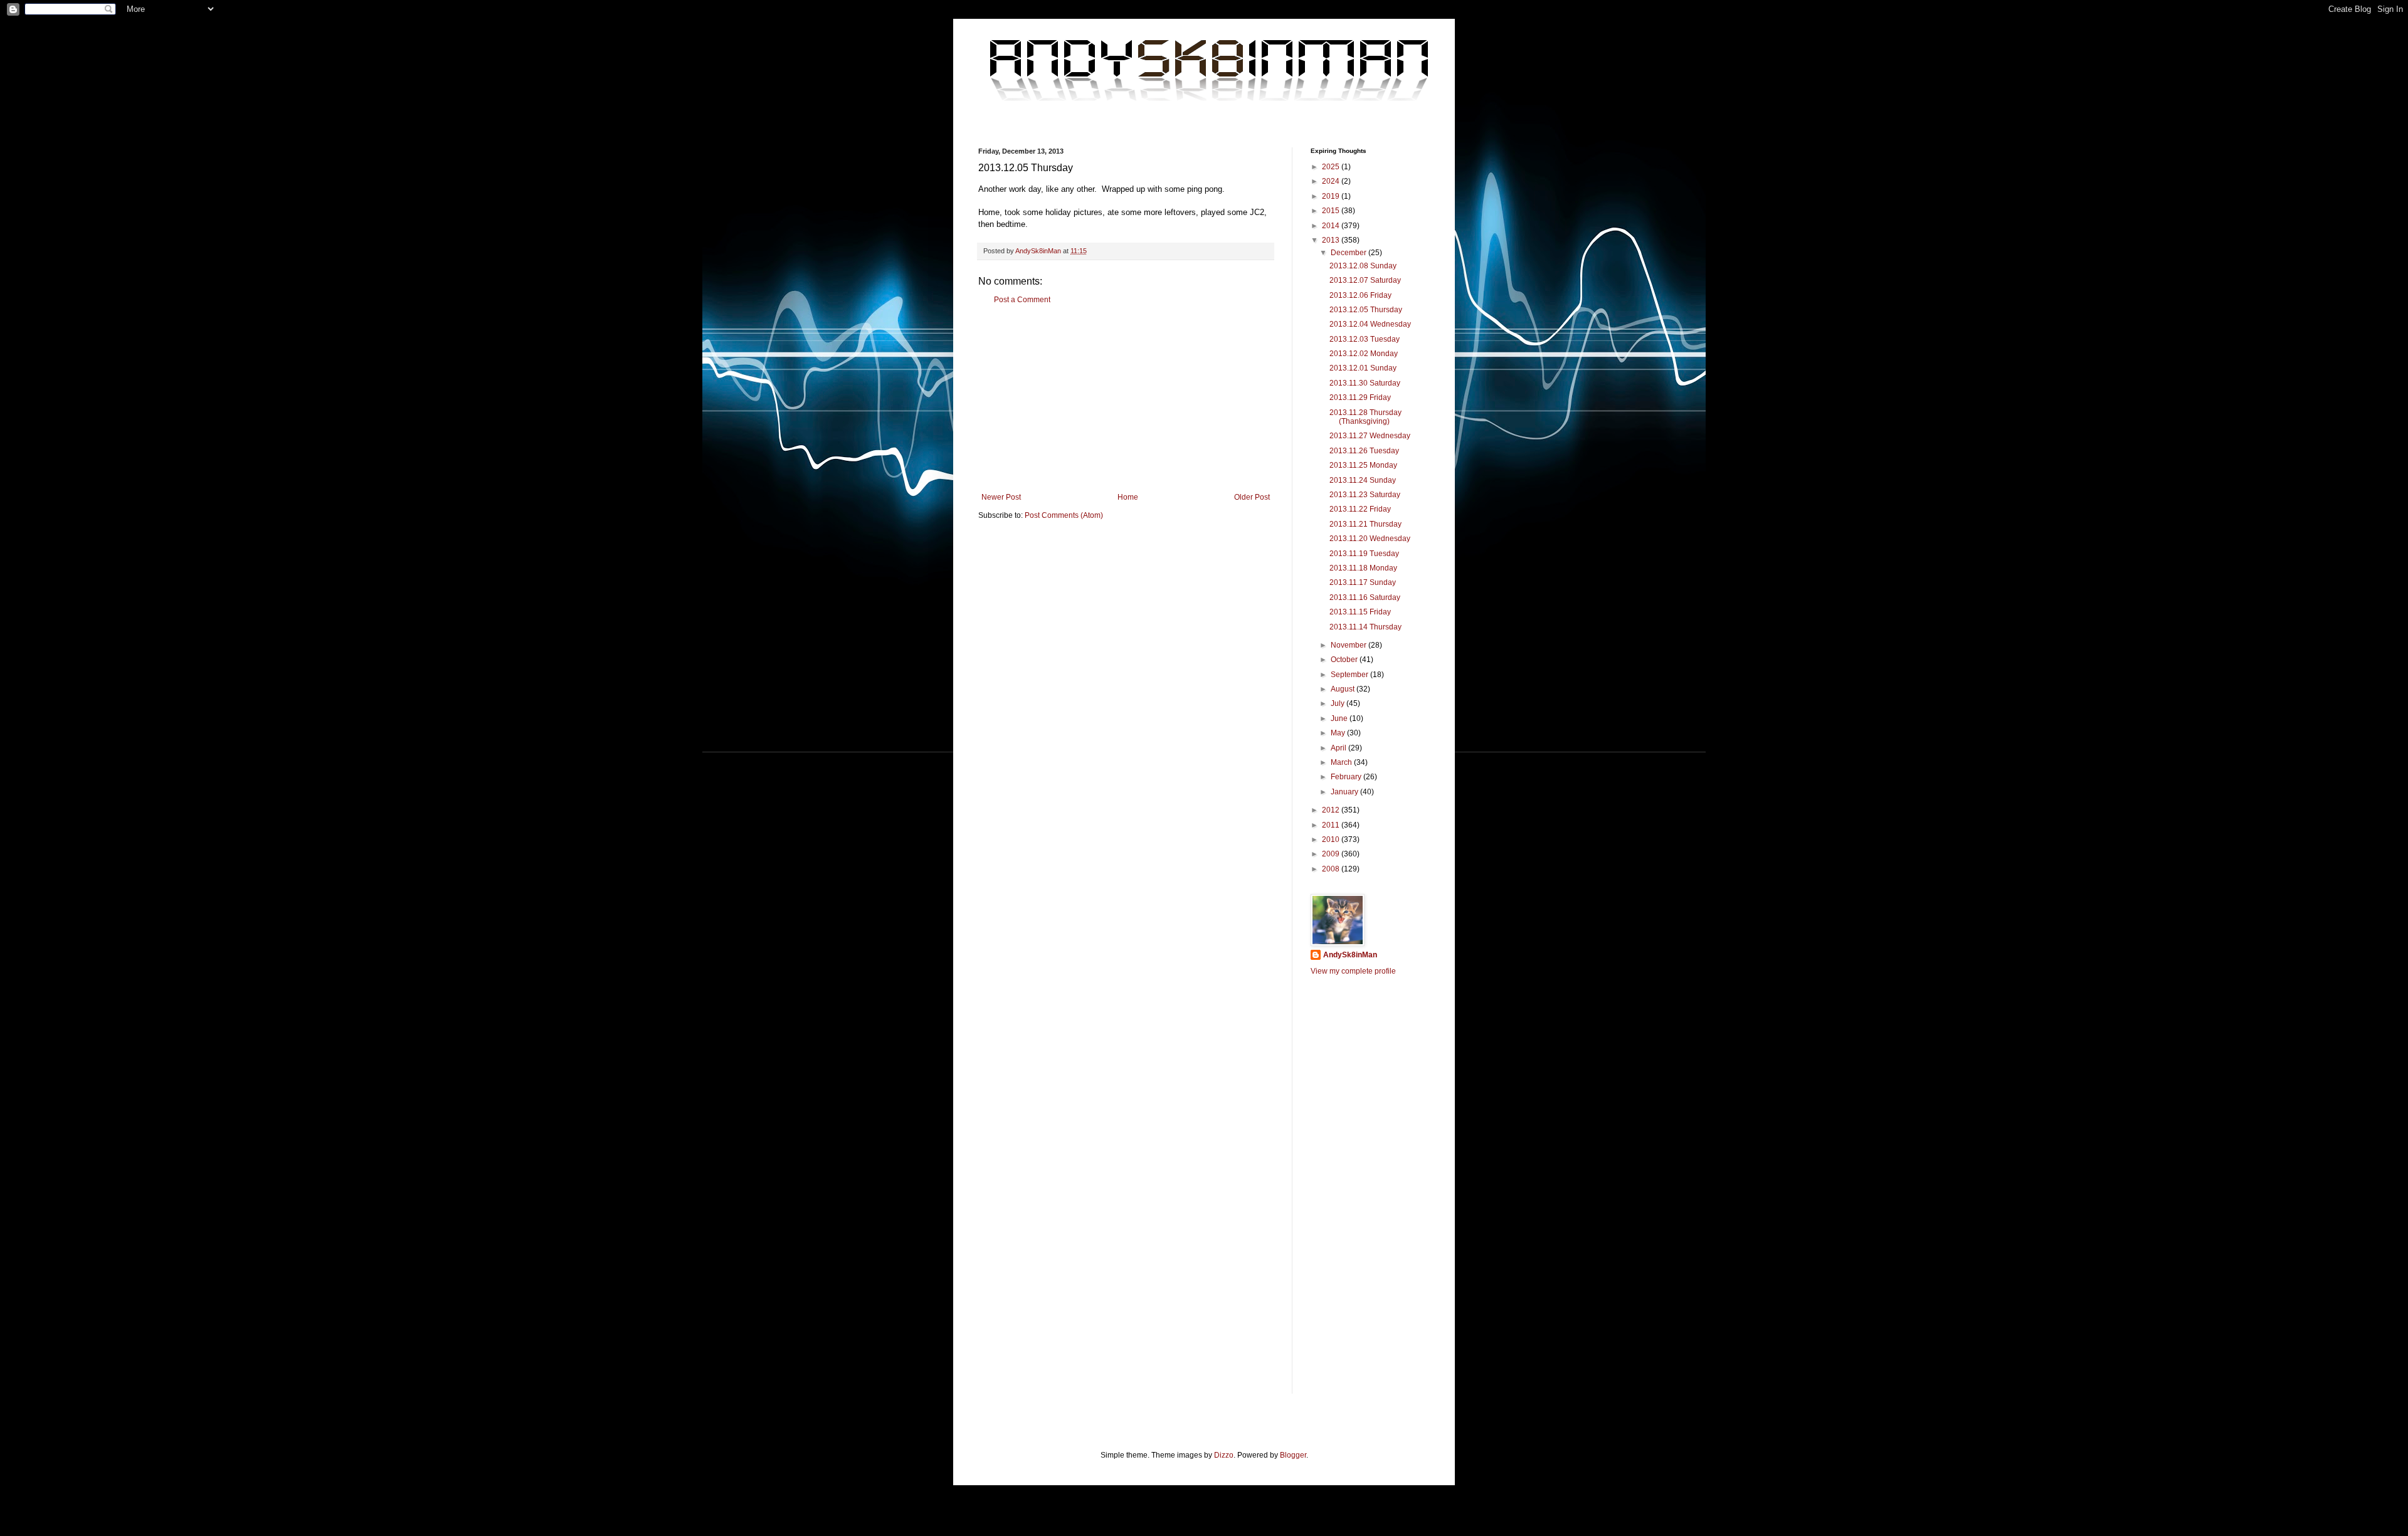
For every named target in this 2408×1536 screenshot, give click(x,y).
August (1344, 689)
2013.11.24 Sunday (1363, 480)
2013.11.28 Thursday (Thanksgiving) (1365, 417)
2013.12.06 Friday (1360, 295)
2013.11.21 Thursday (1365, 524)
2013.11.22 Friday (1360, 509)
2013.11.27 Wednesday (1370, 436)
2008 (1332, 869)
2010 (1332, 839)
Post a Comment (1022, 300)
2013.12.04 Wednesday (1370, 324)
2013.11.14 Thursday (1365, 627)
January (1345, 792)
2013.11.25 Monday (1363, 465)
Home (1128, 497)
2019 (1332, 196)
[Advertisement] (1126, 399)
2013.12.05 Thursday (1366, 310)
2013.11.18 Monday (1363, 568)
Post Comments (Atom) (1064, 515)
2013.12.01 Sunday (1363, 368)
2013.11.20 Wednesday (1370, 539)
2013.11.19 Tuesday (1364, 554)
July (1339, 703)
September (1350, 675)
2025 (1332, 167)
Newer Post (1001, 497)
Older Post (1252, 497)
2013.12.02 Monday (1364, 354)
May (1339, 733)
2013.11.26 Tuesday (1364, 451)
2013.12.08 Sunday (1363, 266)
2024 (1332, 181)
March (1342, 762)
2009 (1332, 854)
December (1349, 253)
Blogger (1293, 1455)
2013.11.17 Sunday (1363, 582)
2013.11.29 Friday (1360, 397)
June (1340, 718)
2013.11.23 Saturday (1365, 495)
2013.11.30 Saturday (1365, 383)
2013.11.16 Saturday (1365, 597)
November (1349, 645)
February (1347, 777)
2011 (1332, 825)
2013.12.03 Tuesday (1365, 339)
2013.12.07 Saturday (1365, 280)
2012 (1332, 810)
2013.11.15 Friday (1360, 612)
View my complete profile (1353, 971)
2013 (1332, 240)
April (1339, 748)
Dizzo (1224, 1455)
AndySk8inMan (1350, 955)
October (1345, 660)
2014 (1332, 226)
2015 (1332, 211)
